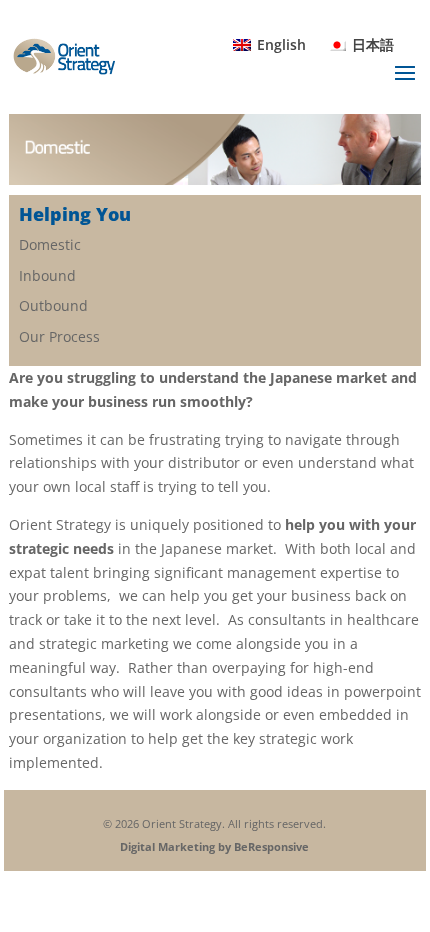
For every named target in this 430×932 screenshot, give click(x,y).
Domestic (50, 244)
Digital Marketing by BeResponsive (214, 846)
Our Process (59, 336)
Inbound (47, 275)
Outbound (53, 305)
